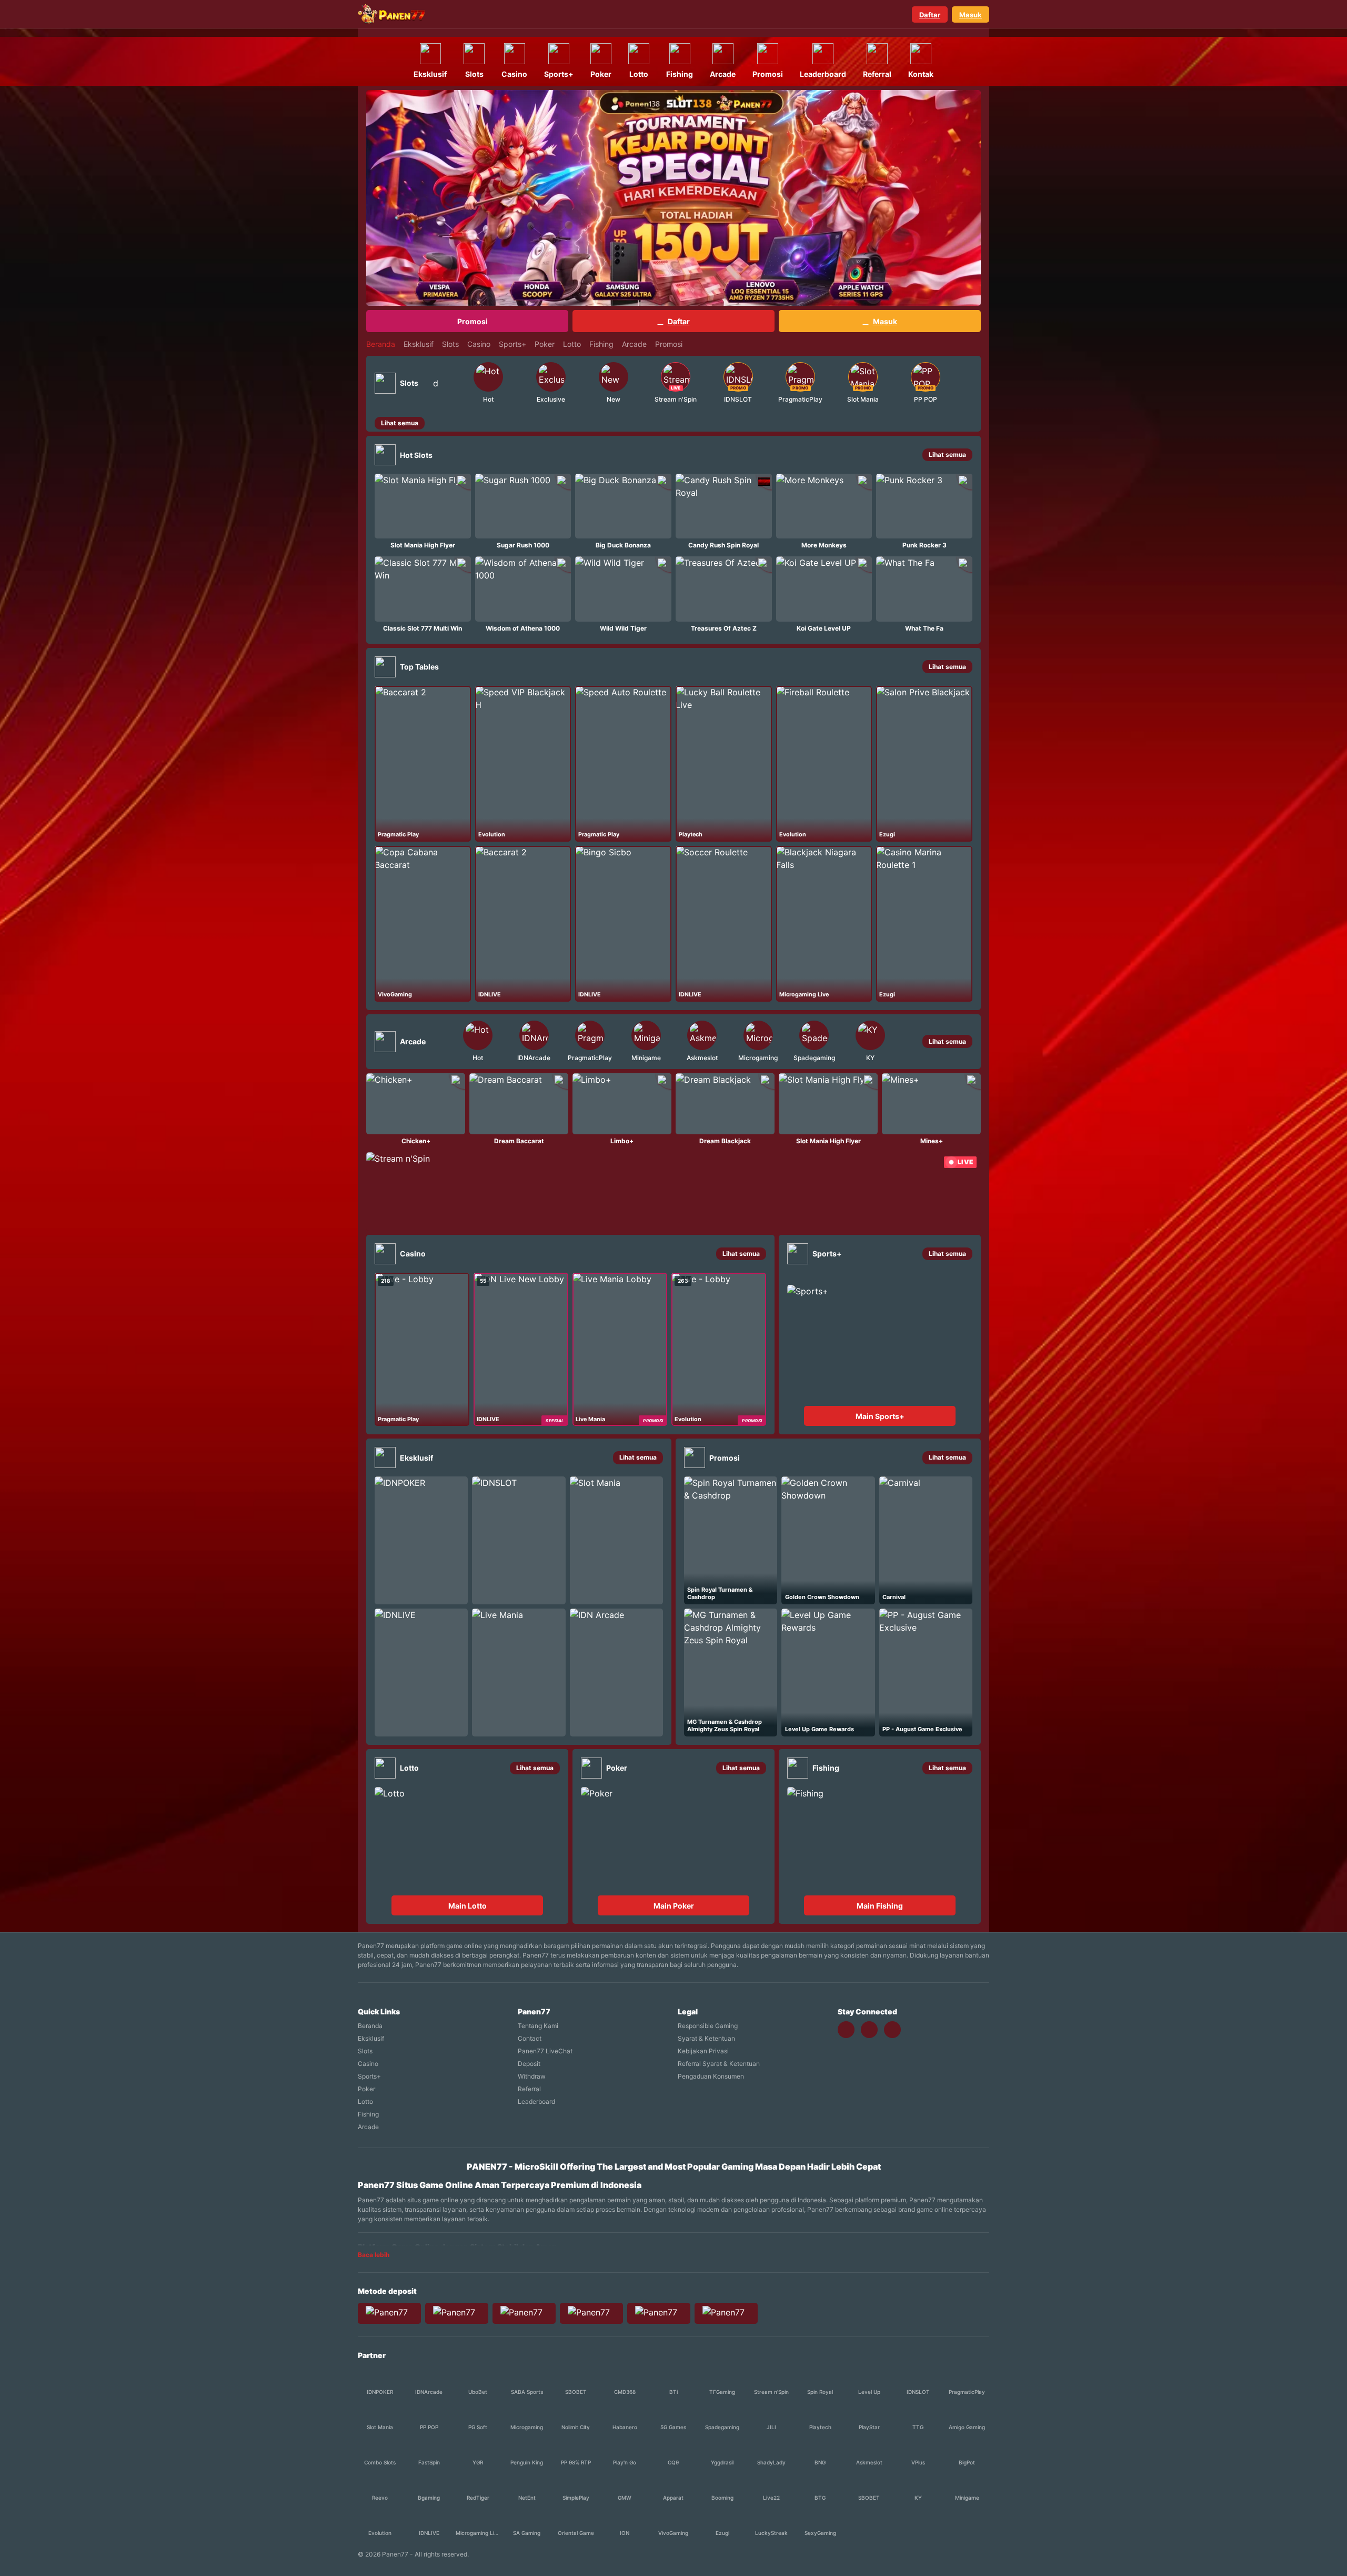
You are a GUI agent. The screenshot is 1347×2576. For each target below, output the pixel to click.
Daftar (930, 15)
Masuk (971, 15)
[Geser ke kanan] (965, 383)
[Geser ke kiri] (449, 383)
